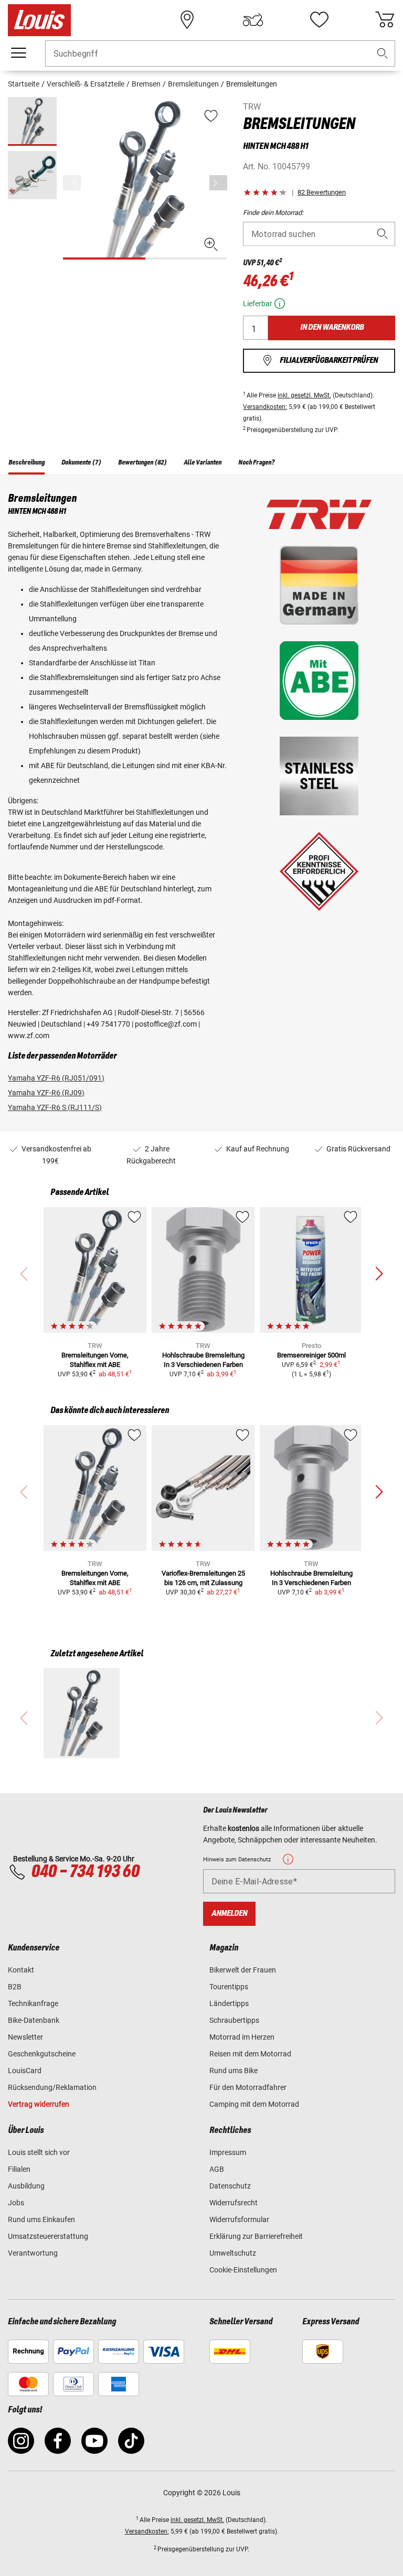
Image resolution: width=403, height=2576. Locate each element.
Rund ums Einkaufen (41, 2219)
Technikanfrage (33, 2003)
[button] (383, 54)
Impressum (228, 2152)
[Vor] (218, 183)
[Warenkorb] (385, 20)
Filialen (19, 2169)
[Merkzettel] (319, 20)
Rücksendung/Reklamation (52, 2087)
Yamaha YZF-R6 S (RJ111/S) (55, 1107)
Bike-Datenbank (34, 2020)
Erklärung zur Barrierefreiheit (256, 2236)
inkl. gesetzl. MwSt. (304, 395)
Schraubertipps (234, 2020)
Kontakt (21, 1970)
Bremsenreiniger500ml (311, 1355)
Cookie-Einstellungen (243, 2270)
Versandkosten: (265, 407)
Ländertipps (229, 2003)
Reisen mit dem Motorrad (250, 2054)
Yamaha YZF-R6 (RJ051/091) (56, 1078)
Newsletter (25, 2037)
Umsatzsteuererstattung (48, 2236)
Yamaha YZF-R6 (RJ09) (46, 1093)
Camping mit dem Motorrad (254, 2104)
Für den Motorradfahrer (248, 2087)
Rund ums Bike (234, 2071)
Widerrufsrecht (234, 2203)
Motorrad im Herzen (242, 2037)
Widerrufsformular (239, 2219)
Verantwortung (33, 2253)
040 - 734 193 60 (85, 1872)
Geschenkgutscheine (42, 2054)
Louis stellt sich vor (39, 2152)
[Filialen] (187, 20)
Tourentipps (229, 1987)
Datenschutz (230, 2186)
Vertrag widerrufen (39, 2104)
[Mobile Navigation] (18, 53)
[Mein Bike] (253, 20)
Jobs (16, 2203)
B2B (15, 1987)
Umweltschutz (233, 2253)
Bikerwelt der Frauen (243, 1970)
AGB (217, 2169)
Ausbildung (26, 2186)
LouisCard (25, 2071)
